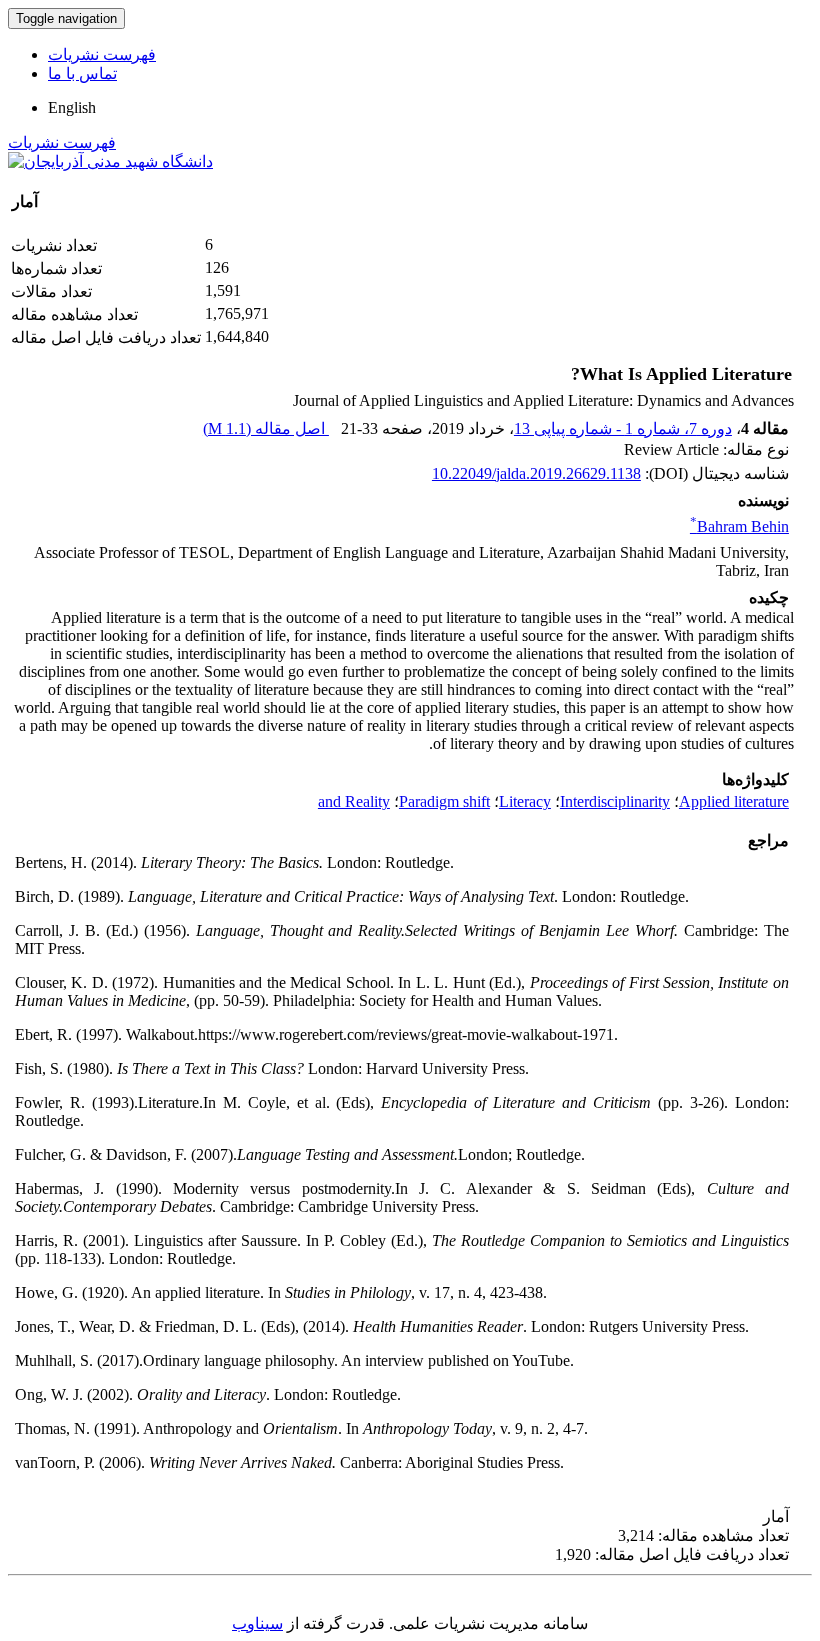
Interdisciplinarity (615, 801)
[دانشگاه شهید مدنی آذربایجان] (110, 161)
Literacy (525, 801)
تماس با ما (82, 73)
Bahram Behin (739, 526)
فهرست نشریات (102, 54)
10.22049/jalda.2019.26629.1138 (536, 473)
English (72, 107)
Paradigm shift (444, 801)
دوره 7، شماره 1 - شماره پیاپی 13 (623, 428)
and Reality (354, 801)
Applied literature (734, 801)
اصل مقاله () (266, 428)
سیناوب (257, 1623)
